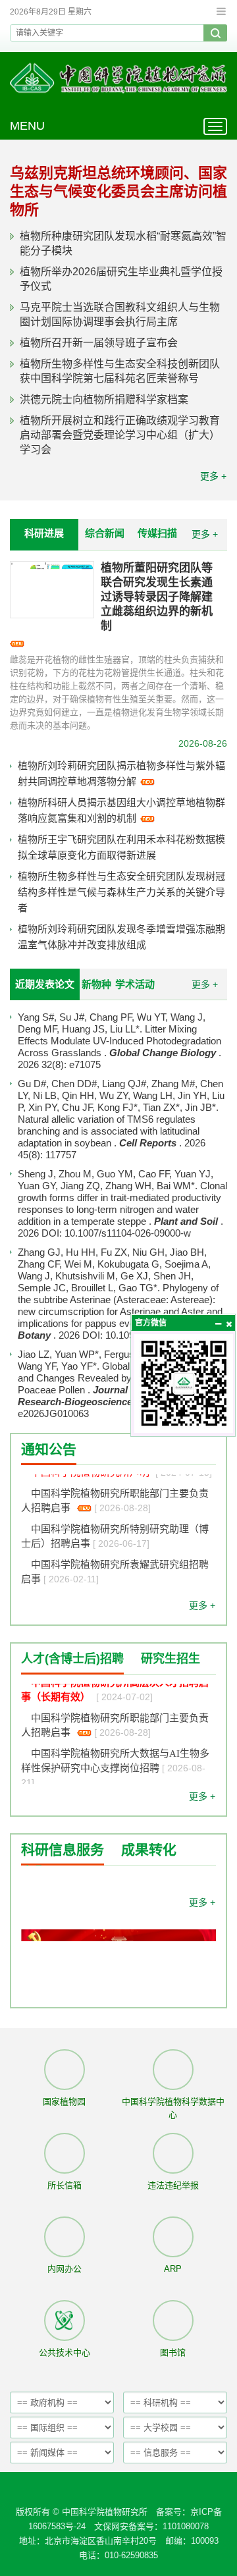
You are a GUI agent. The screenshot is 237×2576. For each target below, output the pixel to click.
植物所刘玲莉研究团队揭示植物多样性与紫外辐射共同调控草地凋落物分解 (121, 773)
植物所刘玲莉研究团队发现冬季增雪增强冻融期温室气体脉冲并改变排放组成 (121, 937)
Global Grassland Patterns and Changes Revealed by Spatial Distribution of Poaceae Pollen (121, 1378)
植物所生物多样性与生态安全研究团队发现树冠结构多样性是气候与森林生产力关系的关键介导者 (121, 892)
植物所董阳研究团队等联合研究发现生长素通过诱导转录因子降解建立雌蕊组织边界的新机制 (157, 597)
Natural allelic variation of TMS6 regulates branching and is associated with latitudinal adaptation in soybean (109, 1131)
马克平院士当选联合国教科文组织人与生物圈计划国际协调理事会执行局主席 (120, 314)
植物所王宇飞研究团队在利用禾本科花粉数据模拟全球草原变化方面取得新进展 (121, 847)
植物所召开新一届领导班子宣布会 (99, 343)
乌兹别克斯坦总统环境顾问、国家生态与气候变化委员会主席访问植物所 (118, 191)
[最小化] (218, 1324)
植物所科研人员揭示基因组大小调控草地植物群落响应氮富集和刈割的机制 (121, 810)
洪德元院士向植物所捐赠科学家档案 (104, 399)
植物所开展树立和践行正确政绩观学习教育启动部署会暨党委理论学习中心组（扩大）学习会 (120, 435)
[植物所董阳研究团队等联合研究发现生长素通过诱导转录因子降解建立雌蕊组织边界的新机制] (52, 590)
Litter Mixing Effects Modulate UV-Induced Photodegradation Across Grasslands (119, 1041)
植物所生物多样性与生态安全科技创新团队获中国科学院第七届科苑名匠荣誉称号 (120, 371)
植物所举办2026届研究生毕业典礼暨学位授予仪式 (121, 279)
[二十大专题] (118, 1980)
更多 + (213, 476)
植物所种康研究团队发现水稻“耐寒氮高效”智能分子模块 (123, 243)
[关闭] (228, 1324)
